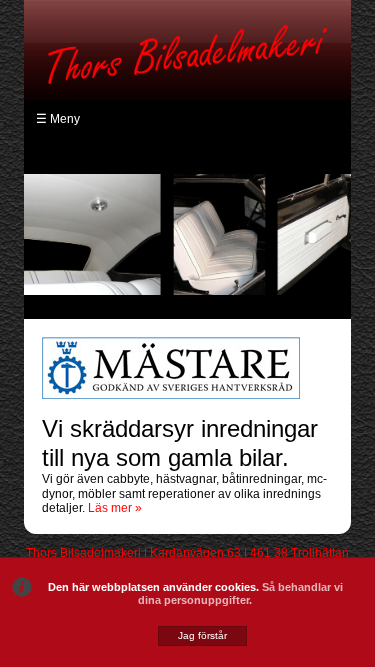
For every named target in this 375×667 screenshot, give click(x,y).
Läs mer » (115, 508)
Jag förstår (202, 635)
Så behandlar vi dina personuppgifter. (240, 593)
